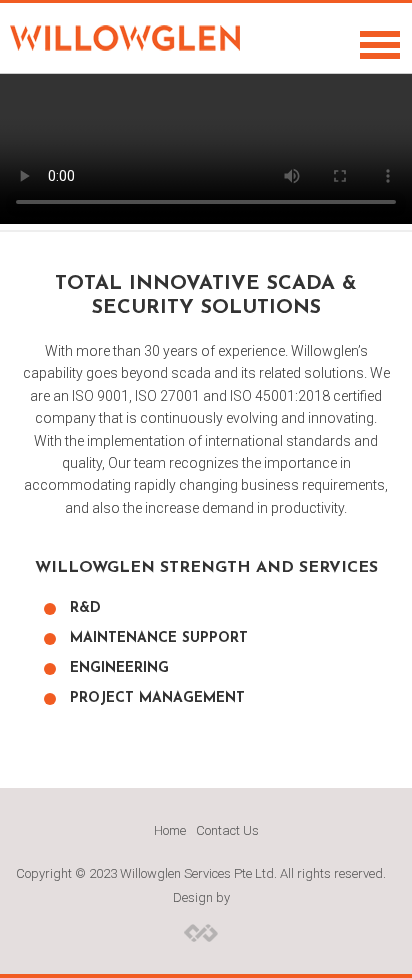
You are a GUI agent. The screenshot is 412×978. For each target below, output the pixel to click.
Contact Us (227, 830)
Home (170, 830)
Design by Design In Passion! (201, 932)
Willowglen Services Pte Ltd (125, 38)
